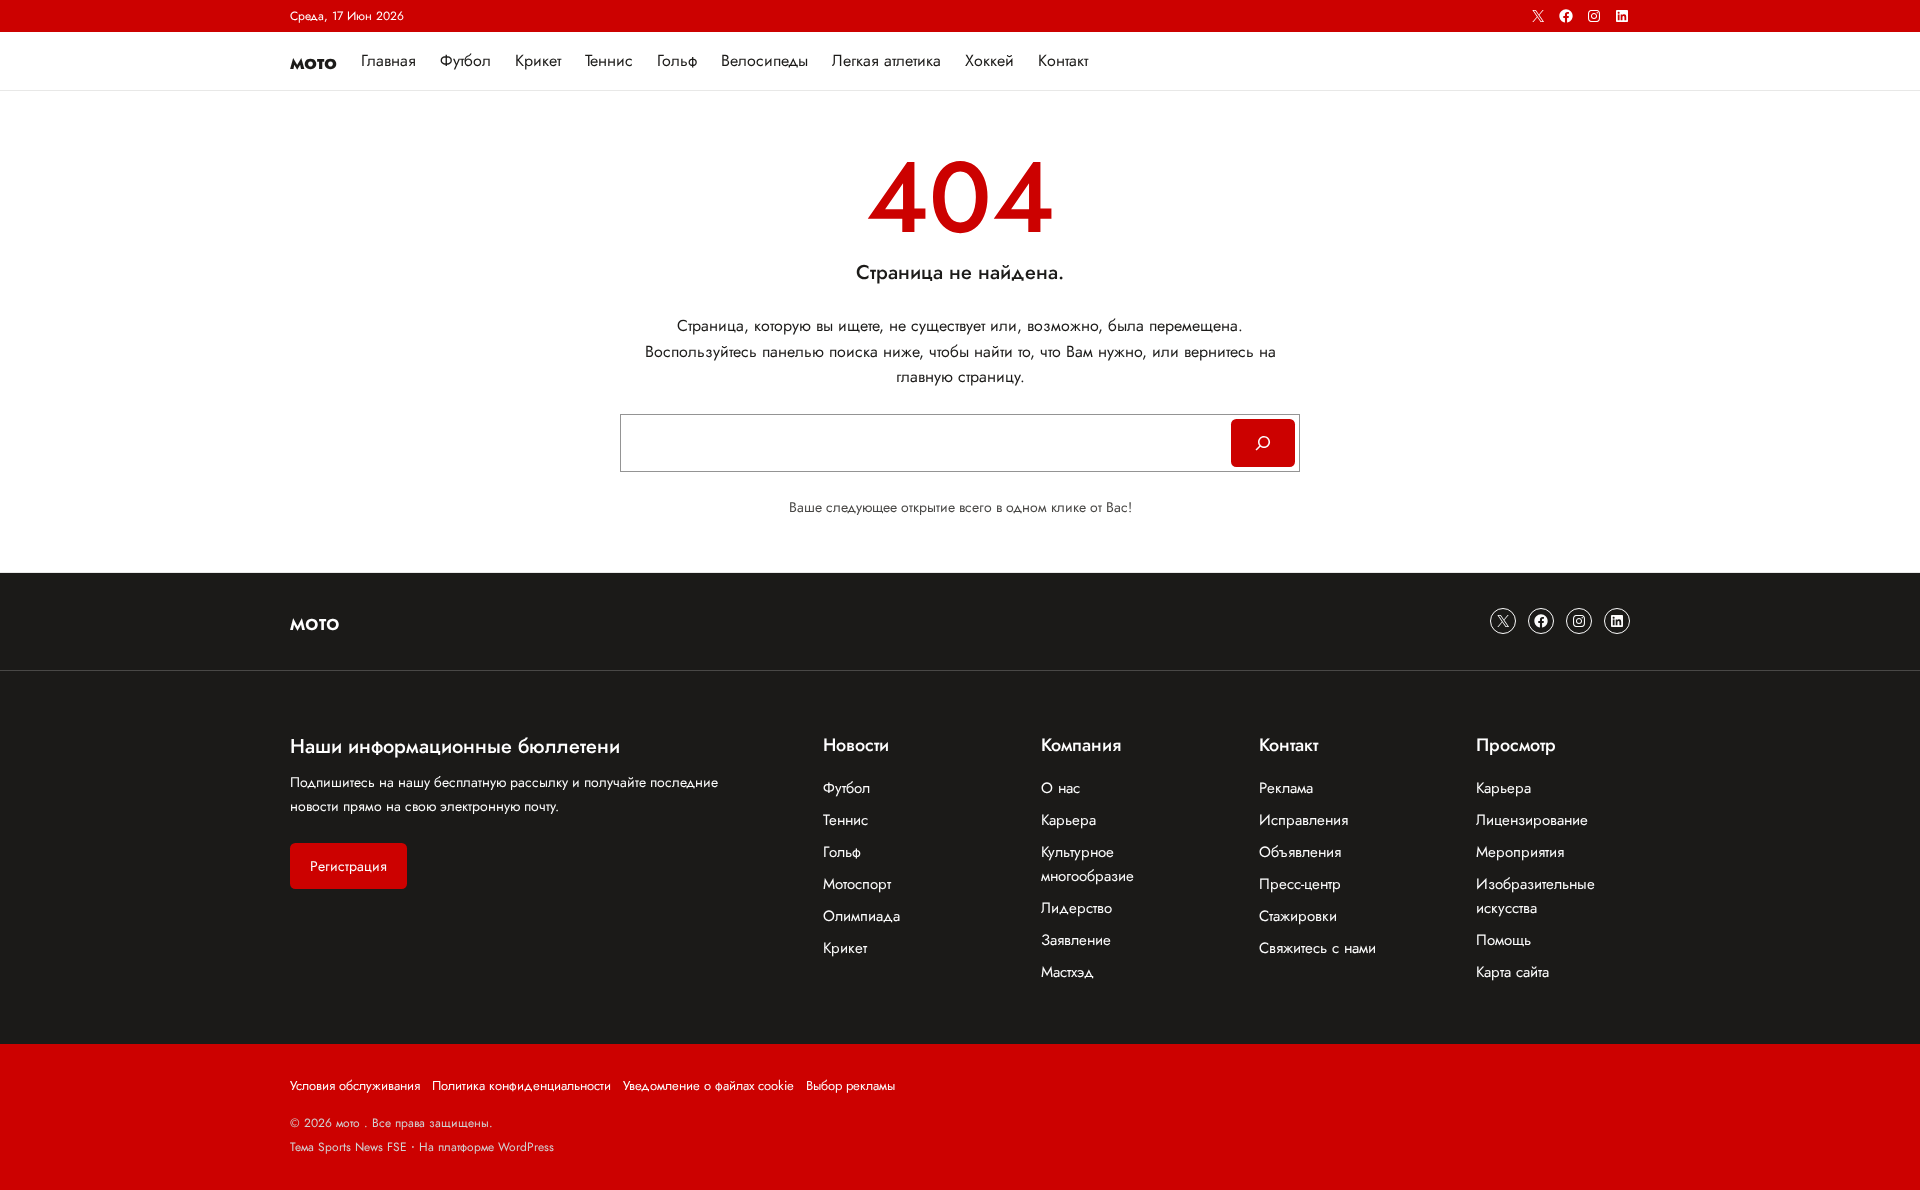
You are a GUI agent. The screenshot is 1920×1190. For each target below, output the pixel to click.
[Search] (1263, 443)
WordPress (526, 1147)
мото (313, 61)
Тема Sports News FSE (348, 1147)
